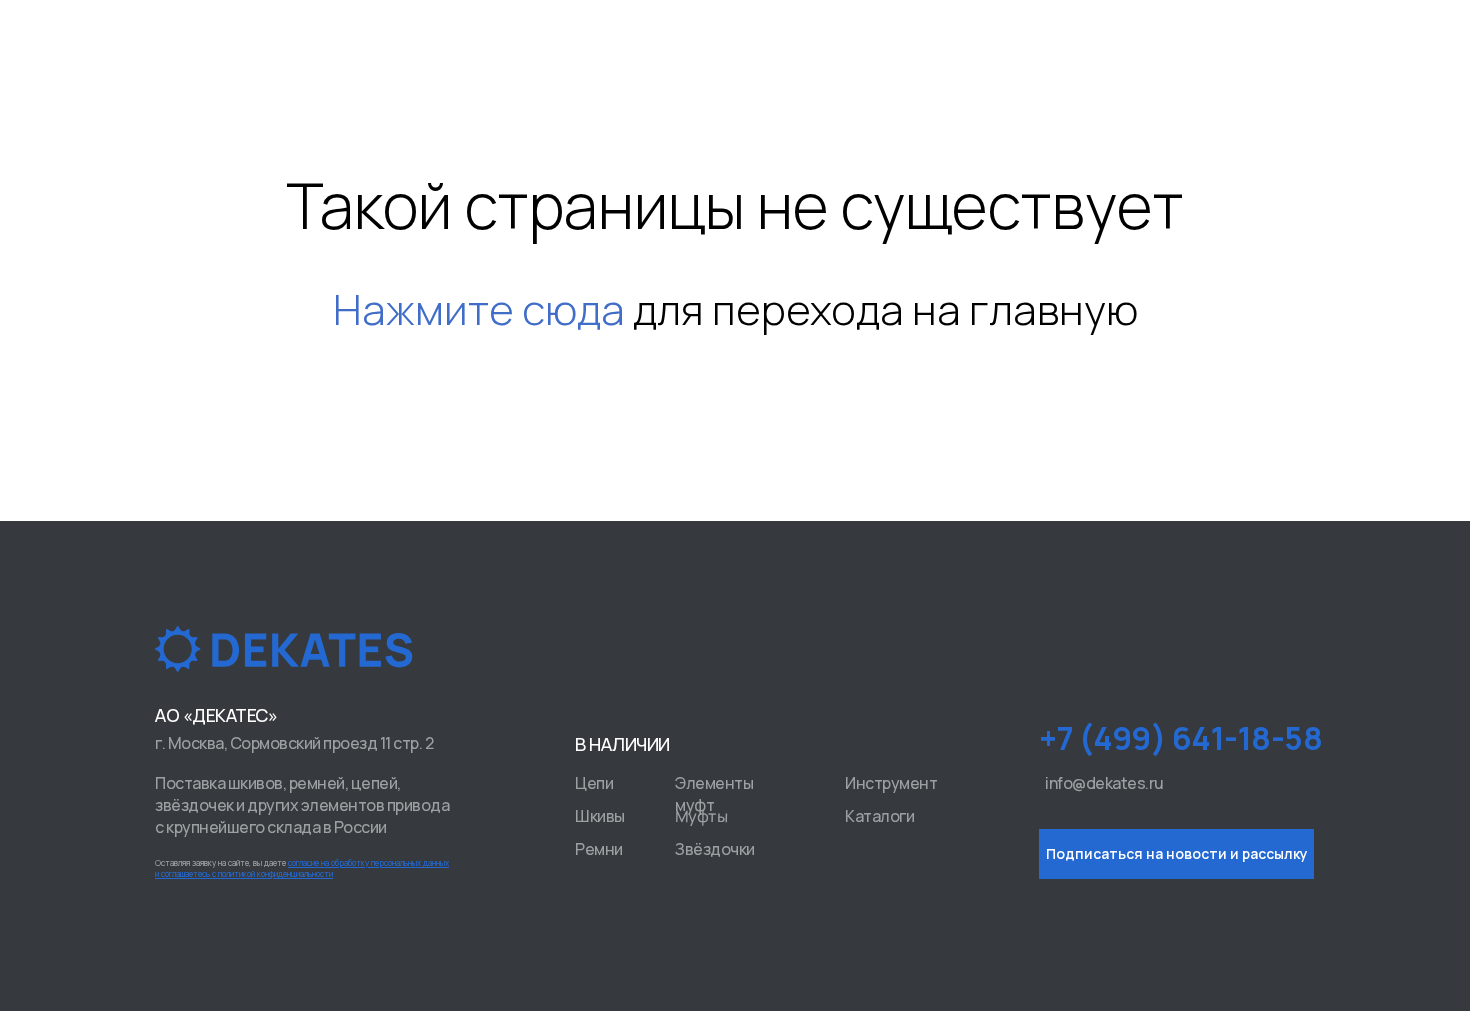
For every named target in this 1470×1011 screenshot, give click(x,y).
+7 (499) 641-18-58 (1180, 738)
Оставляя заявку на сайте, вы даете (302, 868)
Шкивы (600, 816)
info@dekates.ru (1104, 783)
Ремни (599, 849)
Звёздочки (715, 849)
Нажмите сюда (479, 309)
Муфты (701, 816)
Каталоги (879, 816)
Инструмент (891, 783)
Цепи (594, 783)
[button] (1176, 854)
